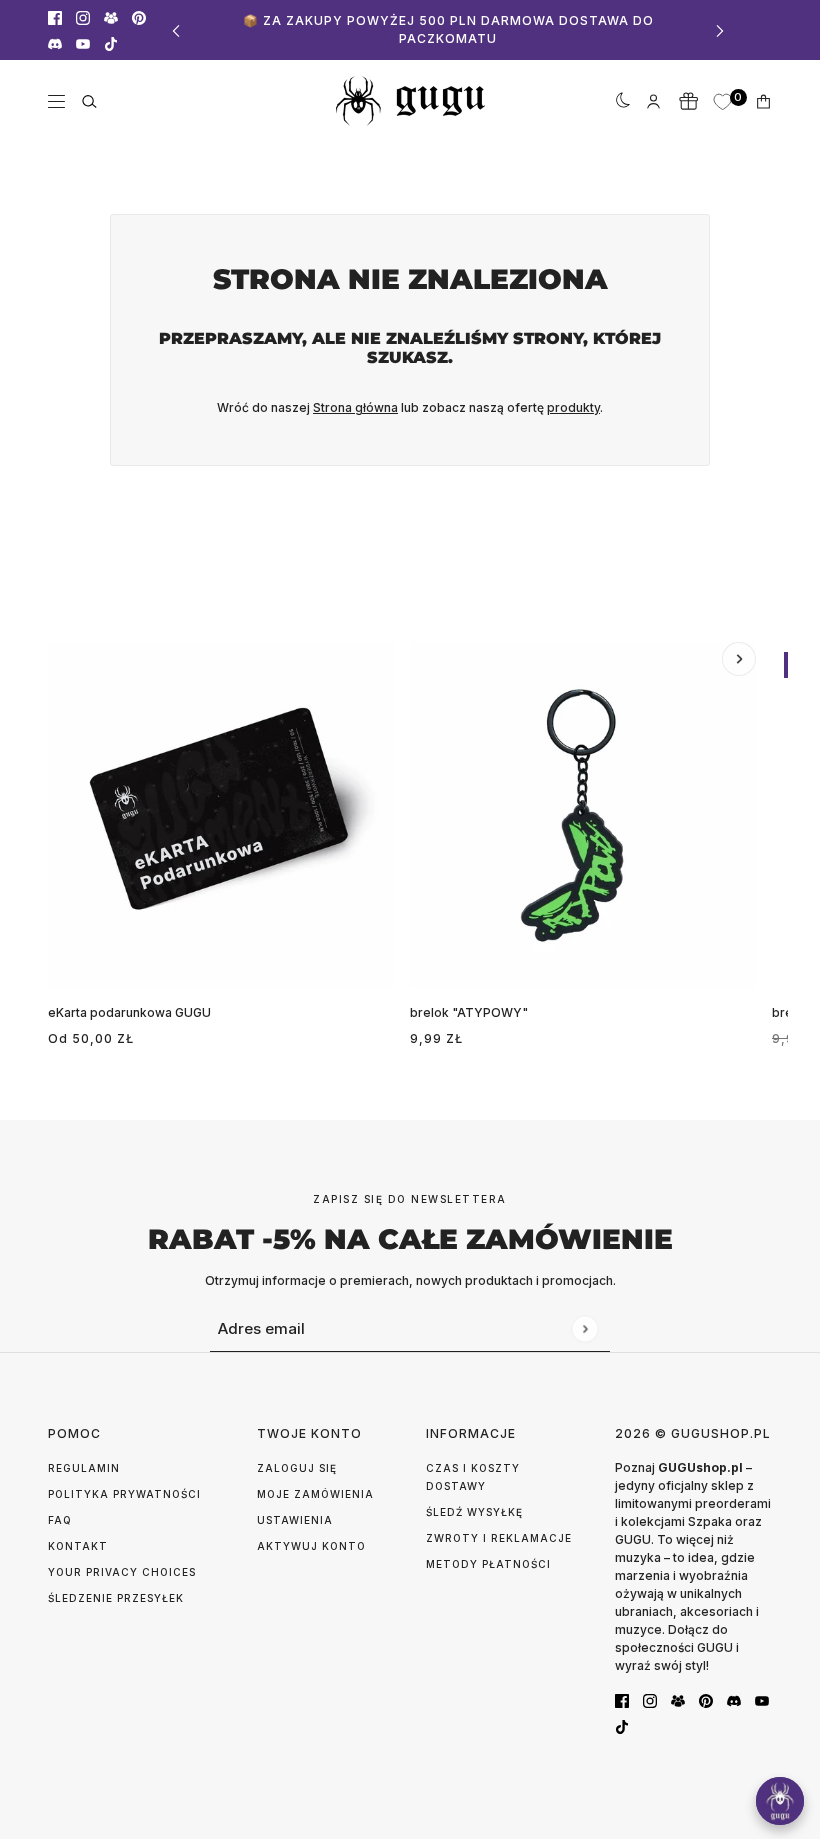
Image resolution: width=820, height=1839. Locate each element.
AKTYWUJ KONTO (311, 1546)
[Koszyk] (763, 101)
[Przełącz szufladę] (56, 101)
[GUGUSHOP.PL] (410, 101)
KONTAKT (78, 1546)
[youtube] (83, 43)
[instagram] (83, 17)
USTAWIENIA (295, 1520)
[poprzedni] (176, 30)
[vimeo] (55, 43)
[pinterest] (139, 17)
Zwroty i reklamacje (499, 1538)
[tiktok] (111, 43)
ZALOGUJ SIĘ (297, 1468)
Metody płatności (488, 1564)
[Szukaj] (89, 101)
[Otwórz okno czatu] (780, 1801)
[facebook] (55, 17)
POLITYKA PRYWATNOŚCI (124, 1494)
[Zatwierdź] (584, 1328)
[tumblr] (111, 17)
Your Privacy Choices (122, 1572)
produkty (573, 407)
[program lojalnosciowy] (688, 101)
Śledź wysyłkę (474, 1512)
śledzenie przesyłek (116, 1598)
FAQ (60, 1520)
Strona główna (355, 407)
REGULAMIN (84, 1468)
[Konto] (653, 101)
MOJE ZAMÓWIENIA (315, 1494)
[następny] (720, 30)
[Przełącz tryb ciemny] (619, 101)
